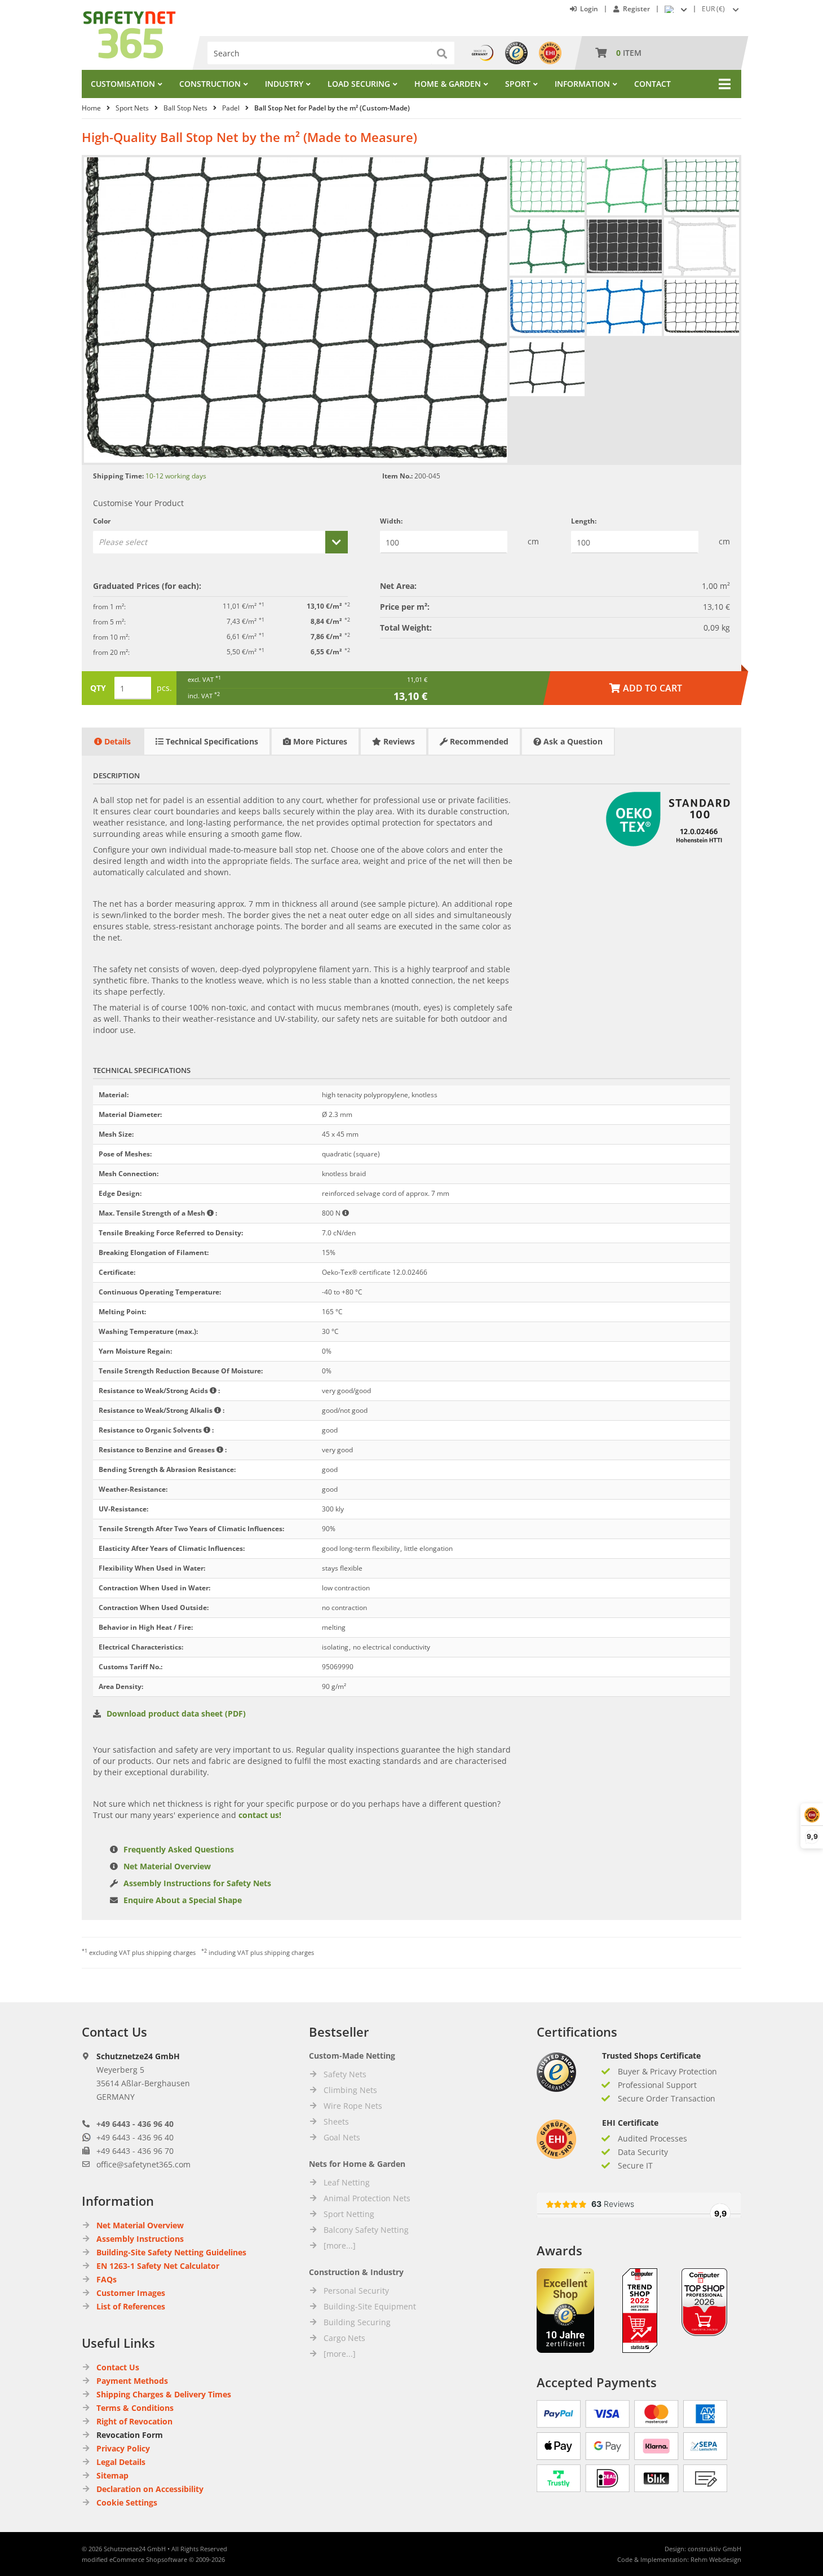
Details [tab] (116, 741)
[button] (722, 9)
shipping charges (171, 1952)
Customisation (123, 84)
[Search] (443, 53)
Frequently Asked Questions (179, 1849)
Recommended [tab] (478, 741)
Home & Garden (448, 84)
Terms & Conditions (135, 2408)
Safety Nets (345, 2074)
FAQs (107, 2279)
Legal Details (121, 2462)
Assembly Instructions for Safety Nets (197, 1883)
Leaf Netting (347, 2182)
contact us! (260, 1815)
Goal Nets (342, 2137)
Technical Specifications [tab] (211, 741)
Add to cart (646, 688)
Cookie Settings (127, 2502)
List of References (131, 2306)
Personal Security (356, 2291)
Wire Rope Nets (353, 2106)
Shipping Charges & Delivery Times (164, 2394)
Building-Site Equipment (370, 2306)
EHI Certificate (630, 2123)
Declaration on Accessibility (150, 2489)
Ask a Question (572, 741)
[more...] (340, 2245)
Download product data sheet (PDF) (176, 1713)
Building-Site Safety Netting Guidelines (171, 2252)
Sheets (336, 2121)
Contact (652, 84)
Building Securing (357, 2322)
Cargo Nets (344, 2338)
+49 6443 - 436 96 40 (135, 2124)
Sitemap (112, 2475)
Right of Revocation (134, 2421)
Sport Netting (349, 2214)
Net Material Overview (167, 1866)
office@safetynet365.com (143, 2164)
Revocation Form (130, 2435)
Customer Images (131, 2293)
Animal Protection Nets (367, 2198)
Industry (284, 84)
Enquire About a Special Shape (183, 1900)
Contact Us (118, 2367)
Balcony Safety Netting (366, 2230)
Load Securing (359, 84)
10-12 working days (176, 476)
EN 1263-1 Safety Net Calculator (158, 2266)
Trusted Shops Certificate (651, 2056)
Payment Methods (132, 2381)
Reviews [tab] (398, 741)
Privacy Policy (123, 2448)
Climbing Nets (350, 2090)
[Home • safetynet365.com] (129, 17)
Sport (518, 84)
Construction (210, 84)
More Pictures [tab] (319, 741)
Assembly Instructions (140, 2239)
